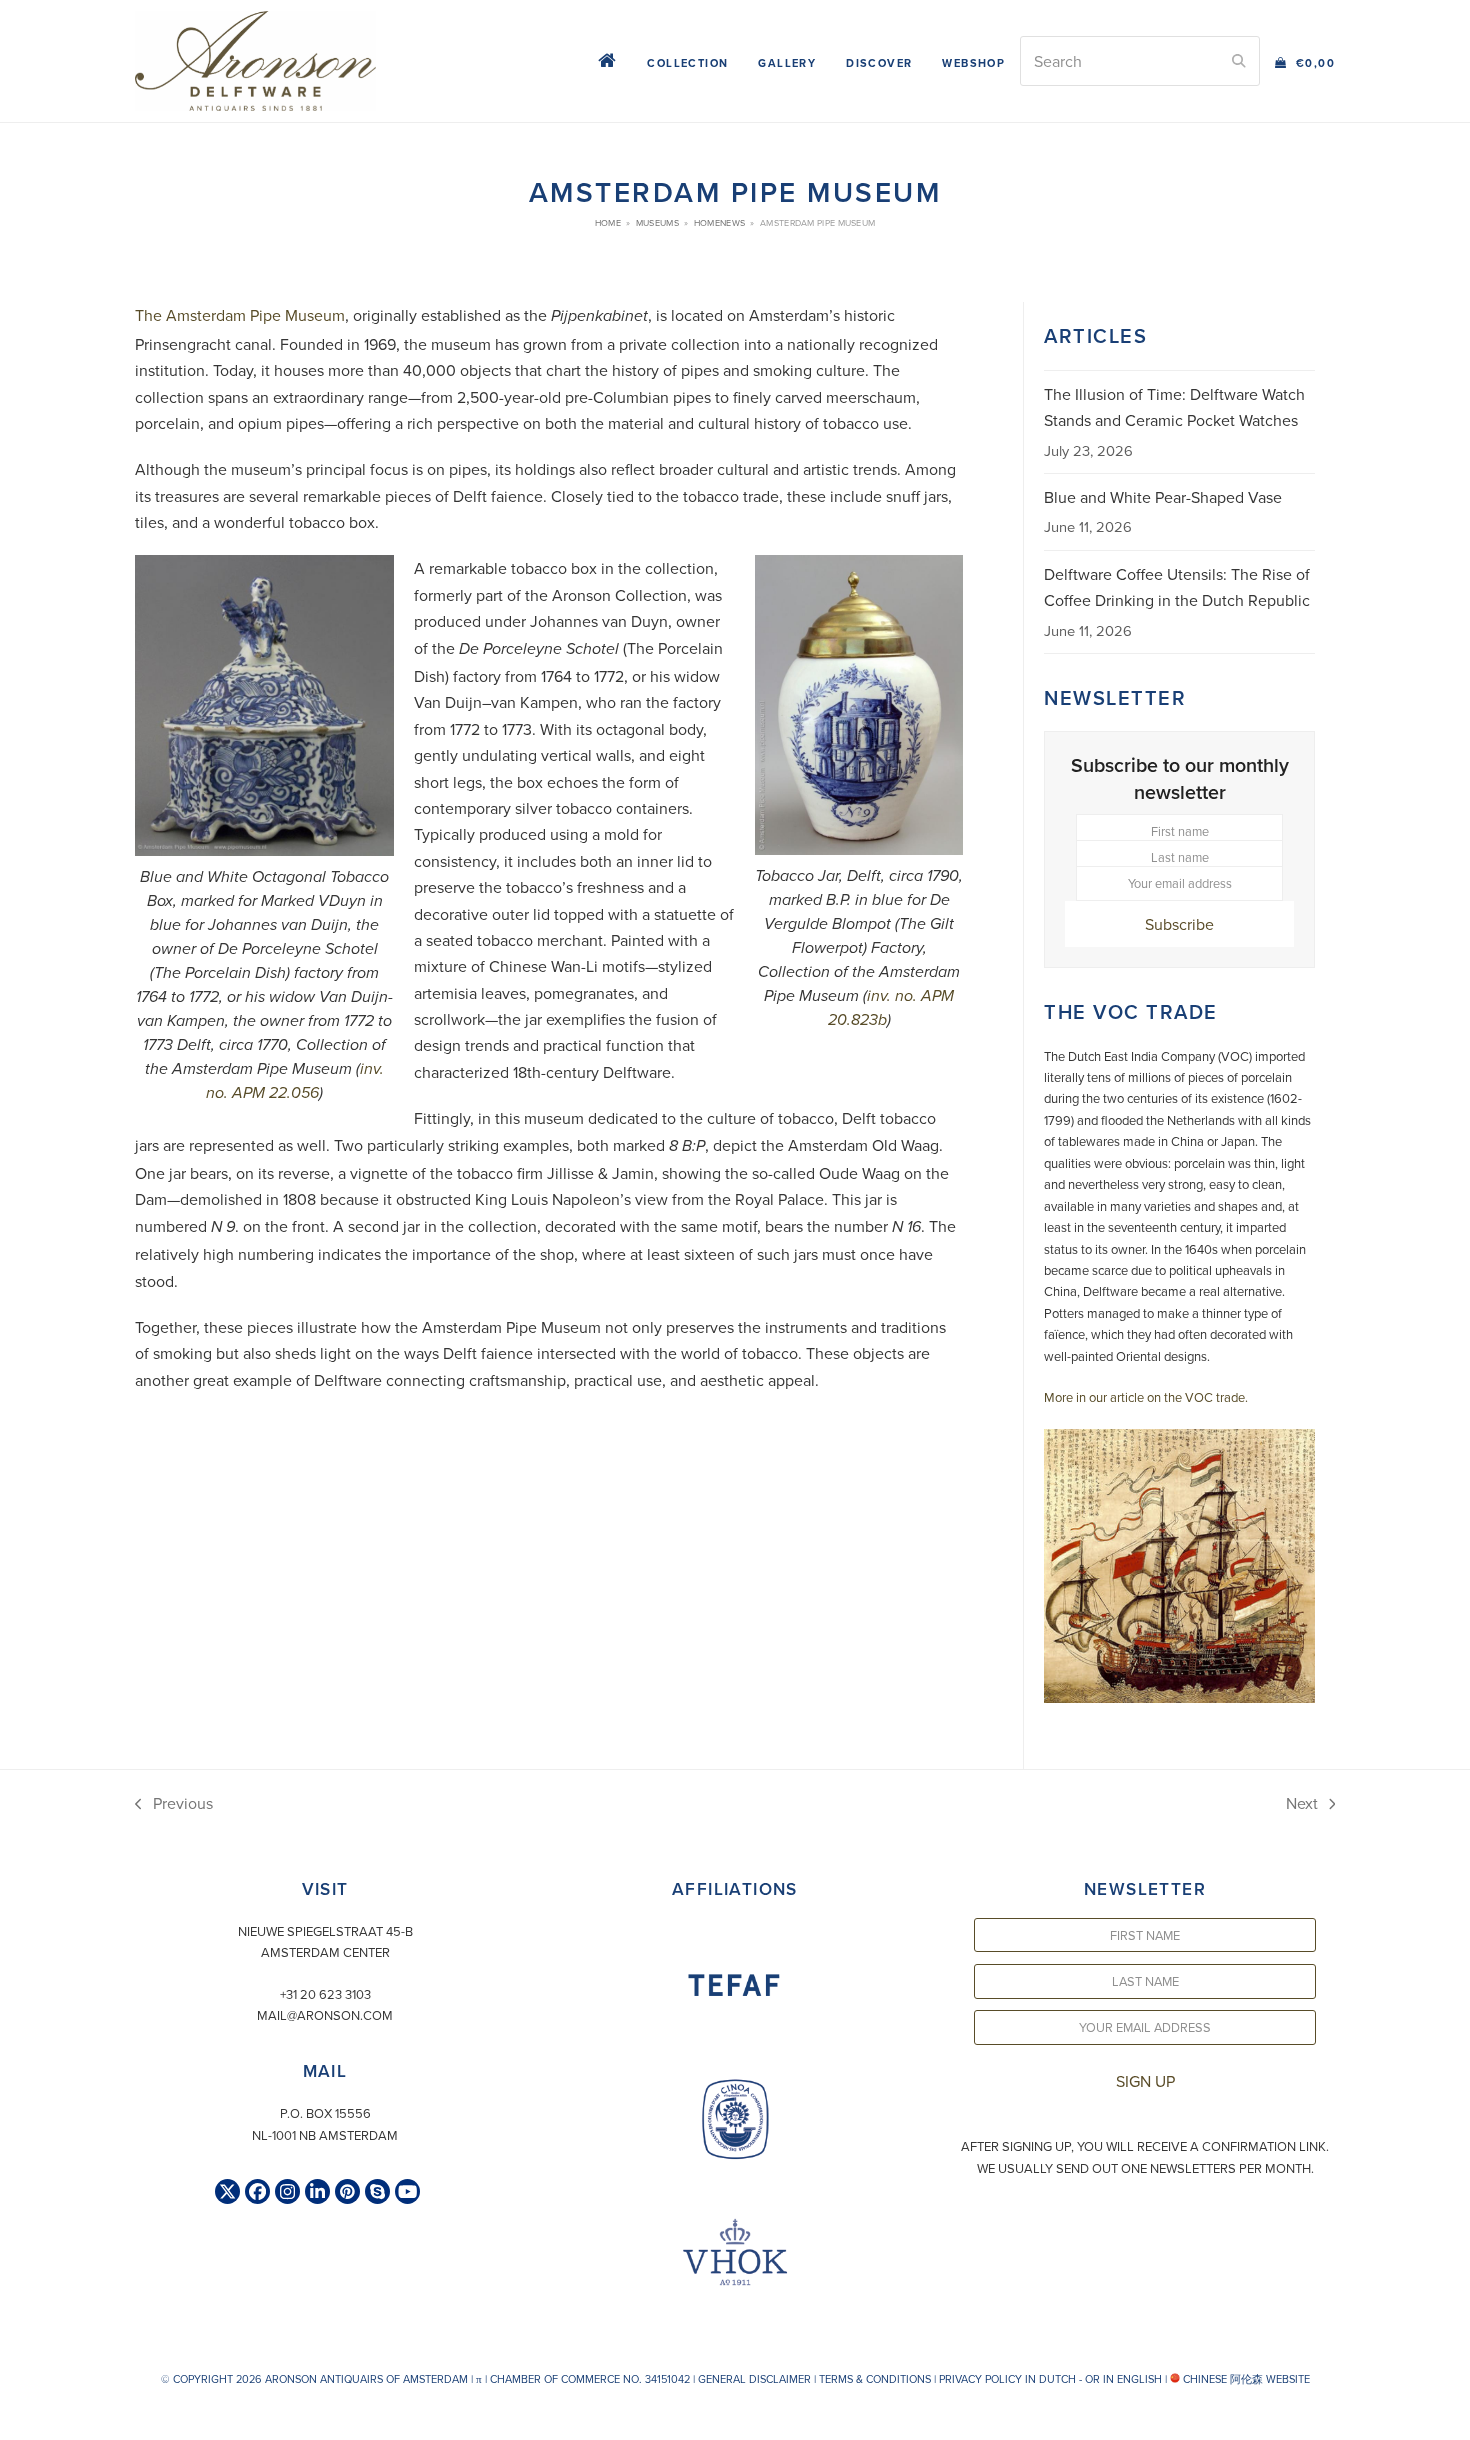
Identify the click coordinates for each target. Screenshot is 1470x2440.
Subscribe (1179, 924)
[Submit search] (1239, 61)
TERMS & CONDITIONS (875, 2379)
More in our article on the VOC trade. (1146, 1397)
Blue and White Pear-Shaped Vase (1163, 497)
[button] (1305, 61)
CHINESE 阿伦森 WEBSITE (1245, 2379)
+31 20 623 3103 (325, 1994)
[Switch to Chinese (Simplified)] (18, 2419)
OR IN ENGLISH (1123, 2379)
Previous (174, 1804)
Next (1302, 1804)
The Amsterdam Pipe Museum (240, 315)
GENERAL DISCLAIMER (754, 2379)
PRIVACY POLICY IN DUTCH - (1010, 2379)
